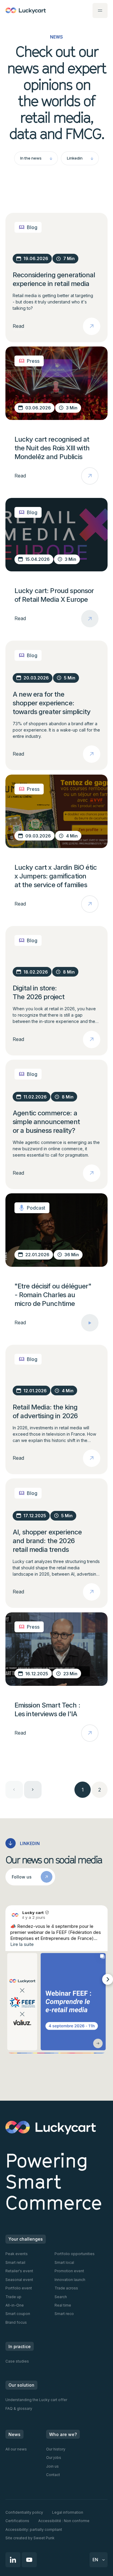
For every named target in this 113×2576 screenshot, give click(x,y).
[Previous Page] (14, 1790)
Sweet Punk (44, 2538)
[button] (100, 11)
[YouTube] (29, 2560)
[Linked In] (13, 2560)
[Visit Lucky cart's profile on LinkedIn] (15, 1915)
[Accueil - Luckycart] (26, 11)
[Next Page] (33, 1790)
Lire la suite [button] (22, 1944)
